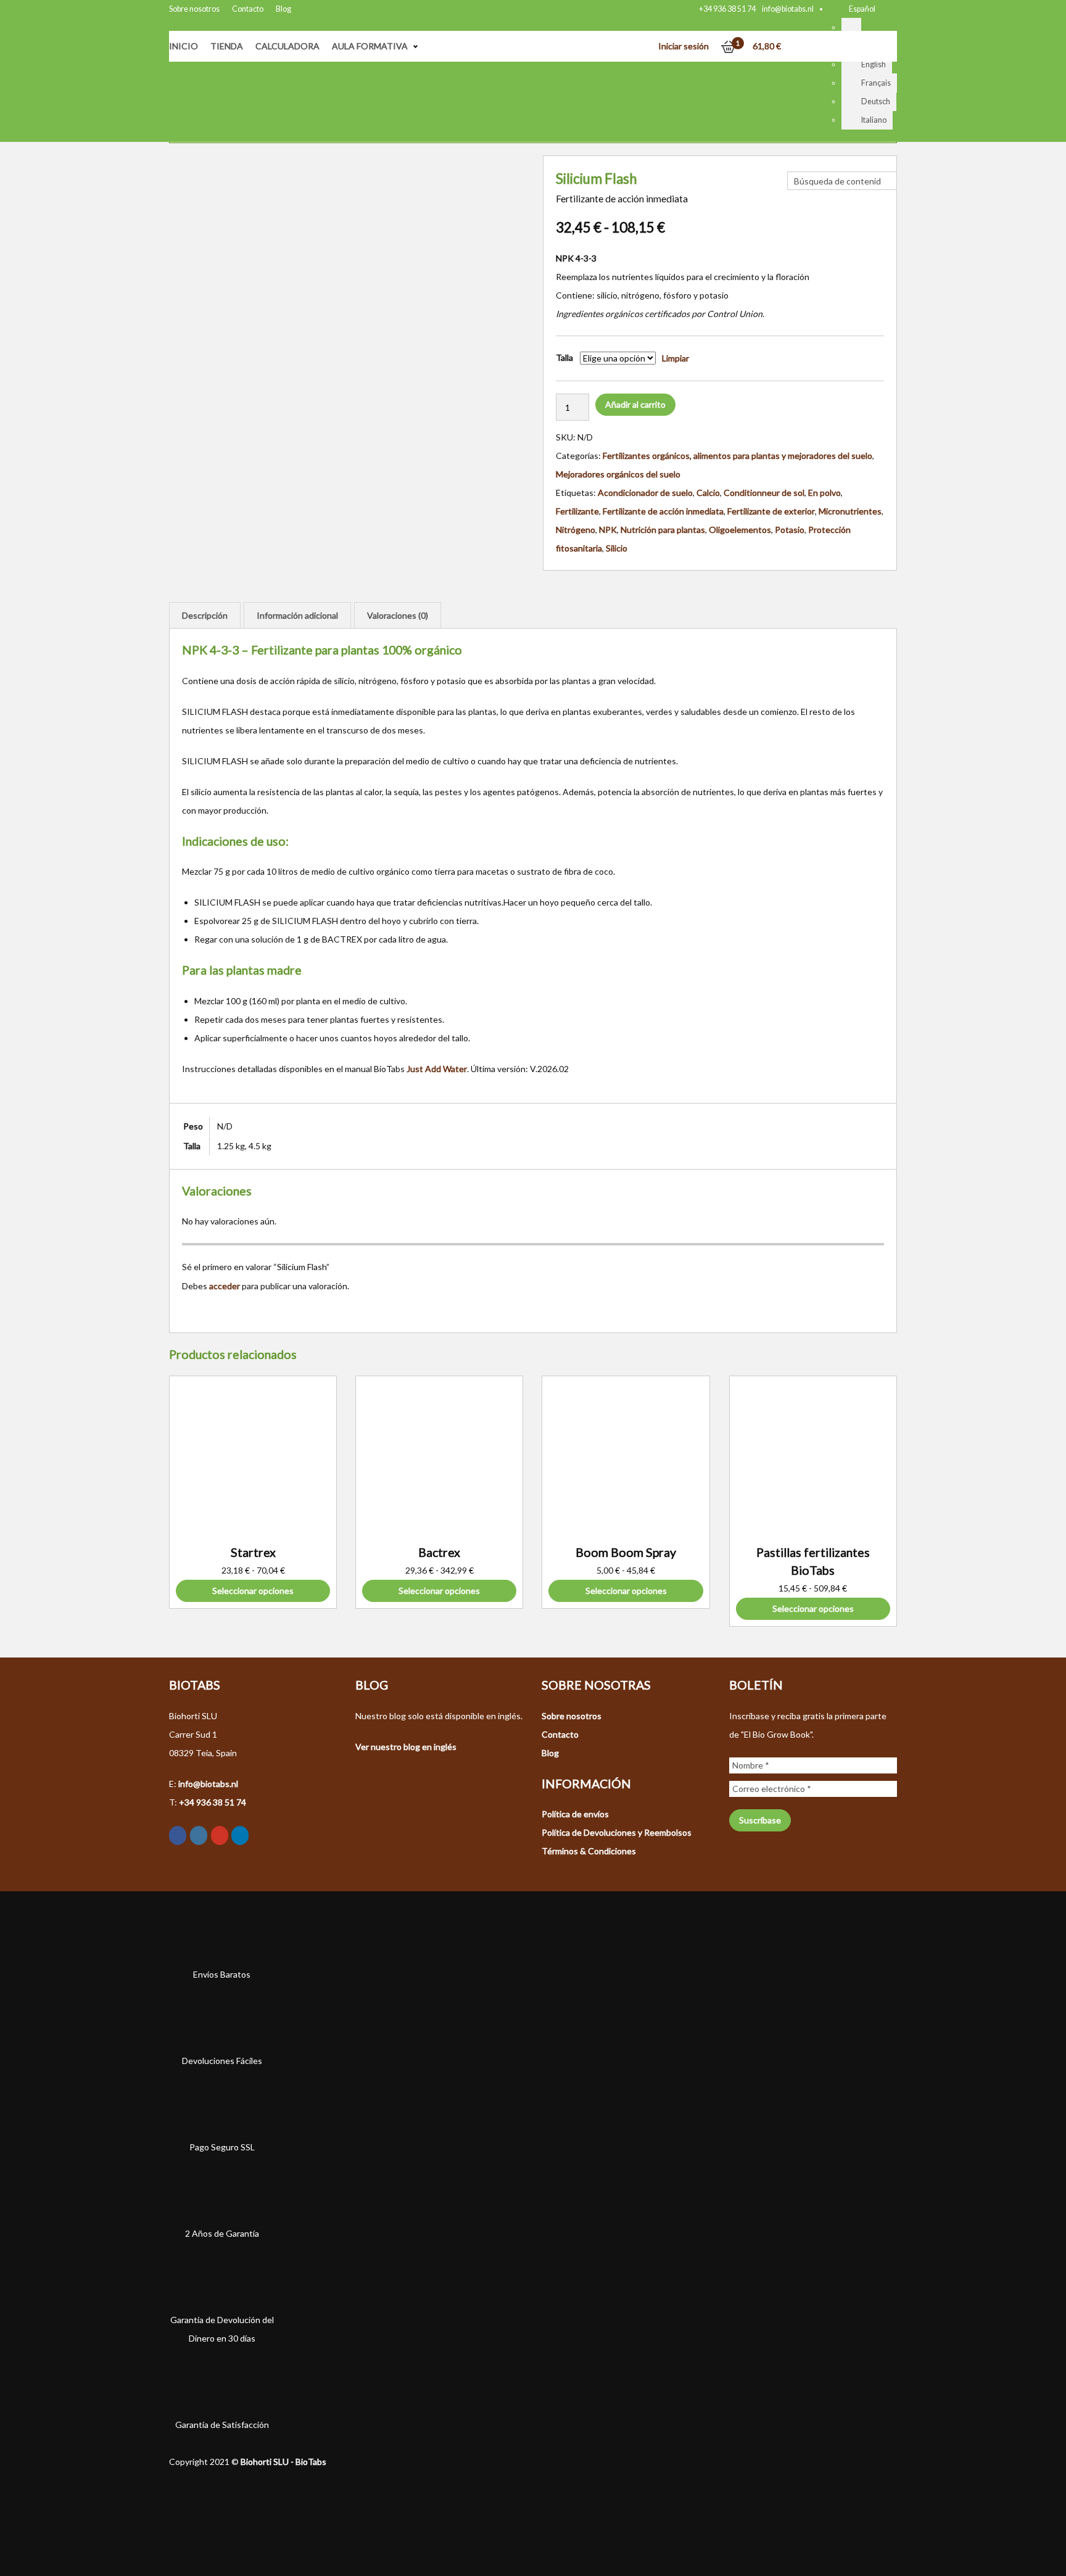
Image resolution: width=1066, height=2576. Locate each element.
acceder (225, 1286)
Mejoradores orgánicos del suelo (618, 474)
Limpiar (676, 358)
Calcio (708, 493)
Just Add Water (437, 1069)
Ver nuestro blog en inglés (406, 1747)
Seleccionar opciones (253, 1591)
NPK (608, 530)
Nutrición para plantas (663, 530)
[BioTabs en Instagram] (199, 1835)
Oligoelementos (740, 530)
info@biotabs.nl (788, 9)
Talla (564, 357)
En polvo (824, 493)
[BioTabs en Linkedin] (240, 1835)
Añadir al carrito (635, 404)
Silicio (617, 548)
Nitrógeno (576, 530)
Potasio (790, 530)
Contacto (248, 9)
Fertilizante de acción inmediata (663, 511)
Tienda (227, 46)
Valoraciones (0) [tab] (398, 615)
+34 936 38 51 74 (727, 9)
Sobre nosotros (194, 9)
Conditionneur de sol (764, 493)
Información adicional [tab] (297, 615)
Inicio (184, 46)
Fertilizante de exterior (771, 511)
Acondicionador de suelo (645, 493)
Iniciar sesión (684, 46)
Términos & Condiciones (589, 1851)
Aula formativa (370, 46)
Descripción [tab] (205, 615)
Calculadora (287, 46)
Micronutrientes (850, 511)
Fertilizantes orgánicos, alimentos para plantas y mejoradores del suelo (738, 456)
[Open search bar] (793, 162)
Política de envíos (575, 1814)
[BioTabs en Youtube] (220, 1835)
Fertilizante (577, 511)
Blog (283, 9)
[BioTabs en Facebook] (178, 1835)
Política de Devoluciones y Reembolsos (617, 1832)
